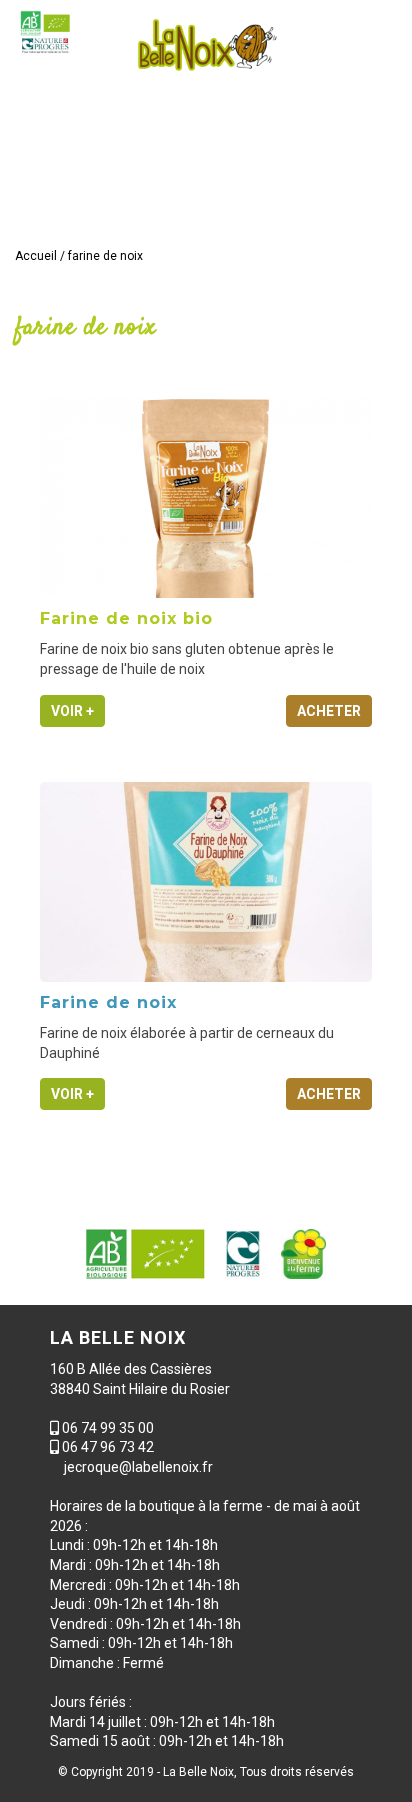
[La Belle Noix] (206, 45)
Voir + (72, 711)
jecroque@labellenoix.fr (138, 1467)
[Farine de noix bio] (206, 498)
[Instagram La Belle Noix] (378, 216)
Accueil (36, 256)
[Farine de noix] (206, 882)
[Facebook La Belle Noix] (344, 216)
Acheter (329, 711)
